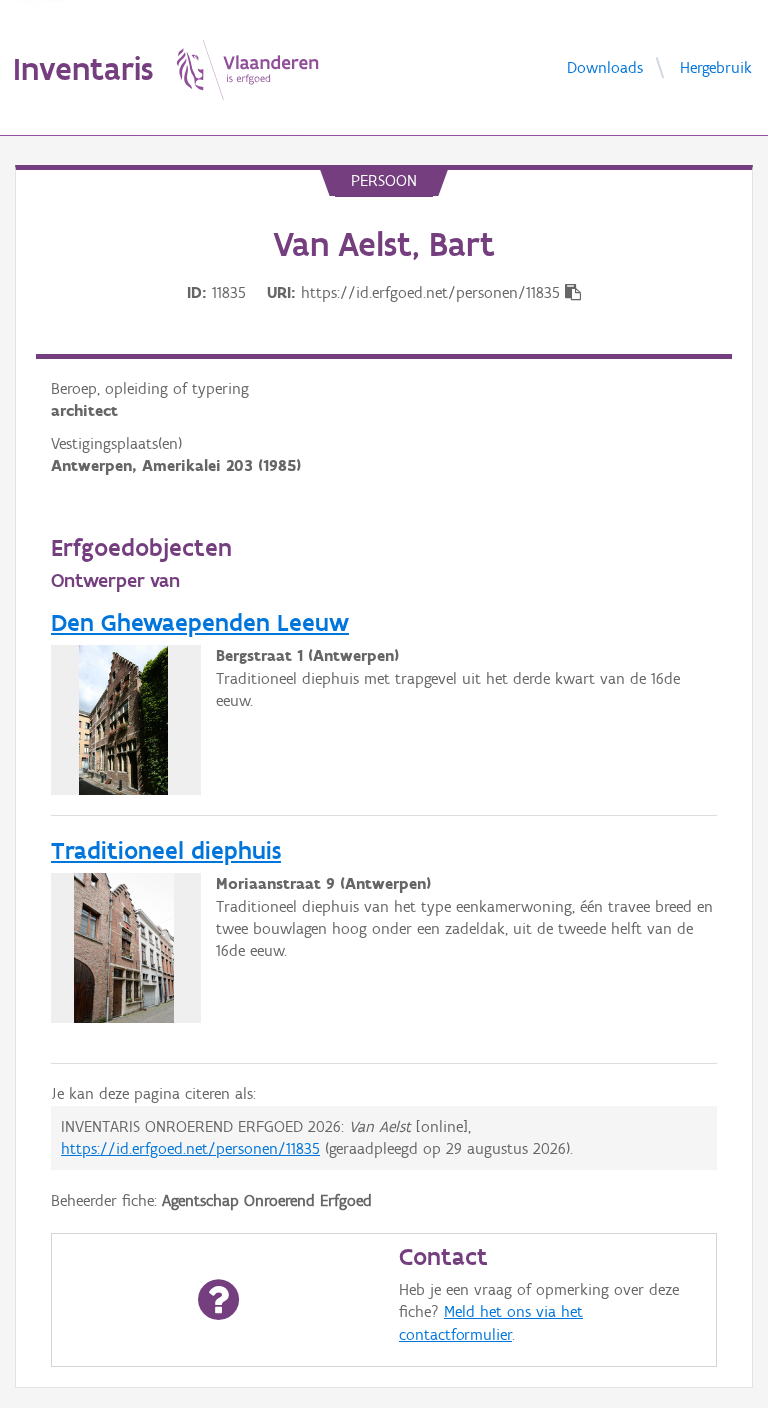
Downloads (605, 66)
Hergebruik (716, 66)
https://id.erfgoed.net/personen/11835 (190, 1148)
